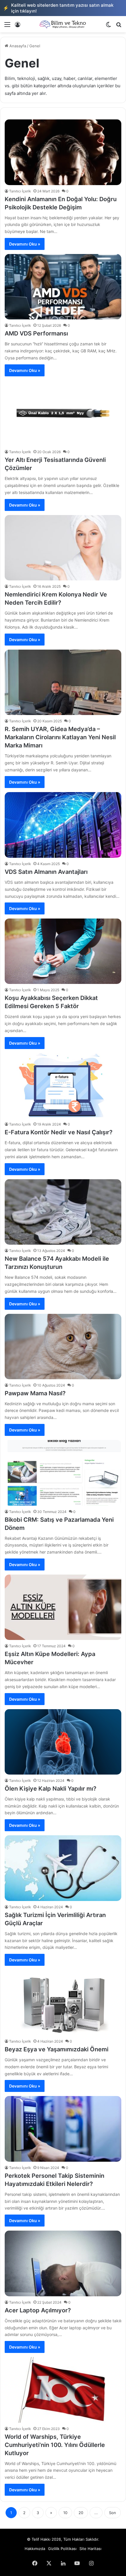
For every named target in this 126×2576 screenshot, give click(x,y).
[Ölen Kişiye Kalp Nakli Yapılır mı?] (63, 1742)
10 (65, 2513)
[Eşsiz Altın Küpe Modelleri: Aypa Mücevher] (63, 1607)
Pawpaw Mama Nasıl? (35, 1393)
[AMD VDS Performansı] (63, 287)
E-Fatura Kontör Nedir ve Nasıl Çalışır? (59, 1132)
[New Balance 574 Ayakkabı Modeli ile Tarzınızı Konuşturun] (63, 1212)
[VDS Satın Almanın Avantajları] (63, 825)
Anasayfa (17, 46)
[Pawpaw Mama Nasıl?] (63, 1347)
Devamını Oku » (25, 244)
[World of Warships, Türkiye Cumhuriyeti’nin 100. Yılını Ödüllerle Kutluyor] (63, 2390)
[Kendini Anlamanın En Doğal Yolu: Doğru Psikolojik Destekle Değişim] (63, 152)
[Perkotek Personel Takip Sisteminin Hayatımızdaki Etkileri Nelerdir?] (63, 2129)
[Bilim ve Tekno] (63, 24)
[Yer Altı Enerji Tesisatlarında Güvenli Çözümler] (63, 413)
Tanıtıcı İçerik (20, 191)
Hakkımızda (35, 2549)
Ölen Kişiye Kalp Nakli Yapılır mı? (51, 1789)
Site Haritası (90, 2549)
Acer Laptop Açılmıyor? (38, 2310)
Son (113, 2513)
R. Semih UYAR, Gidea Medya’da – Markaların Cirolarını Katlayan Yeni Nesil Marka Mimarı (60, 737)
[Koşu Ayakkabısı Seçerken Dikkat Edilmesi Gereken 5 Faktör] (63, 951)
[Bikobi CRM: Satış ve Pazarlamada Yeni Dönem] (63, 1473)
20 (81, 2513)
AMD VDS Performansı (36, 333)
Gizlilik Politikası (62, 2549)
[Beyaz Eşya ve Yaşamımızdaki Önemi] (63, 2003)
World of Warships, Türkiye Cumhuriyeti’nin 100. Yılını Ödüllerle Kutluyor (55, 2445)
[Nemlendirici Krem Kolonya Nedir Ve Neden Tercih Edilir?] (63, 548)
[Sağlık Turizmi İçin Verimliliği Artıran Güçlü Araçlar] (63, 1868)
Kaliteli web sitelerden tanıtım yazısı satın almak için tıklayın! (58, 8)
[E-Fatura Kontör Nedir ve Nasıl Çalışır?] (63, 1086)
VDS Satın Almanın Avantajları (46, 872)
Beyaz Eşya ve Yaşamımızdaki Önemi (57, 2049)
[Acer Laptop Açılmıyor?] (63, 2263)
